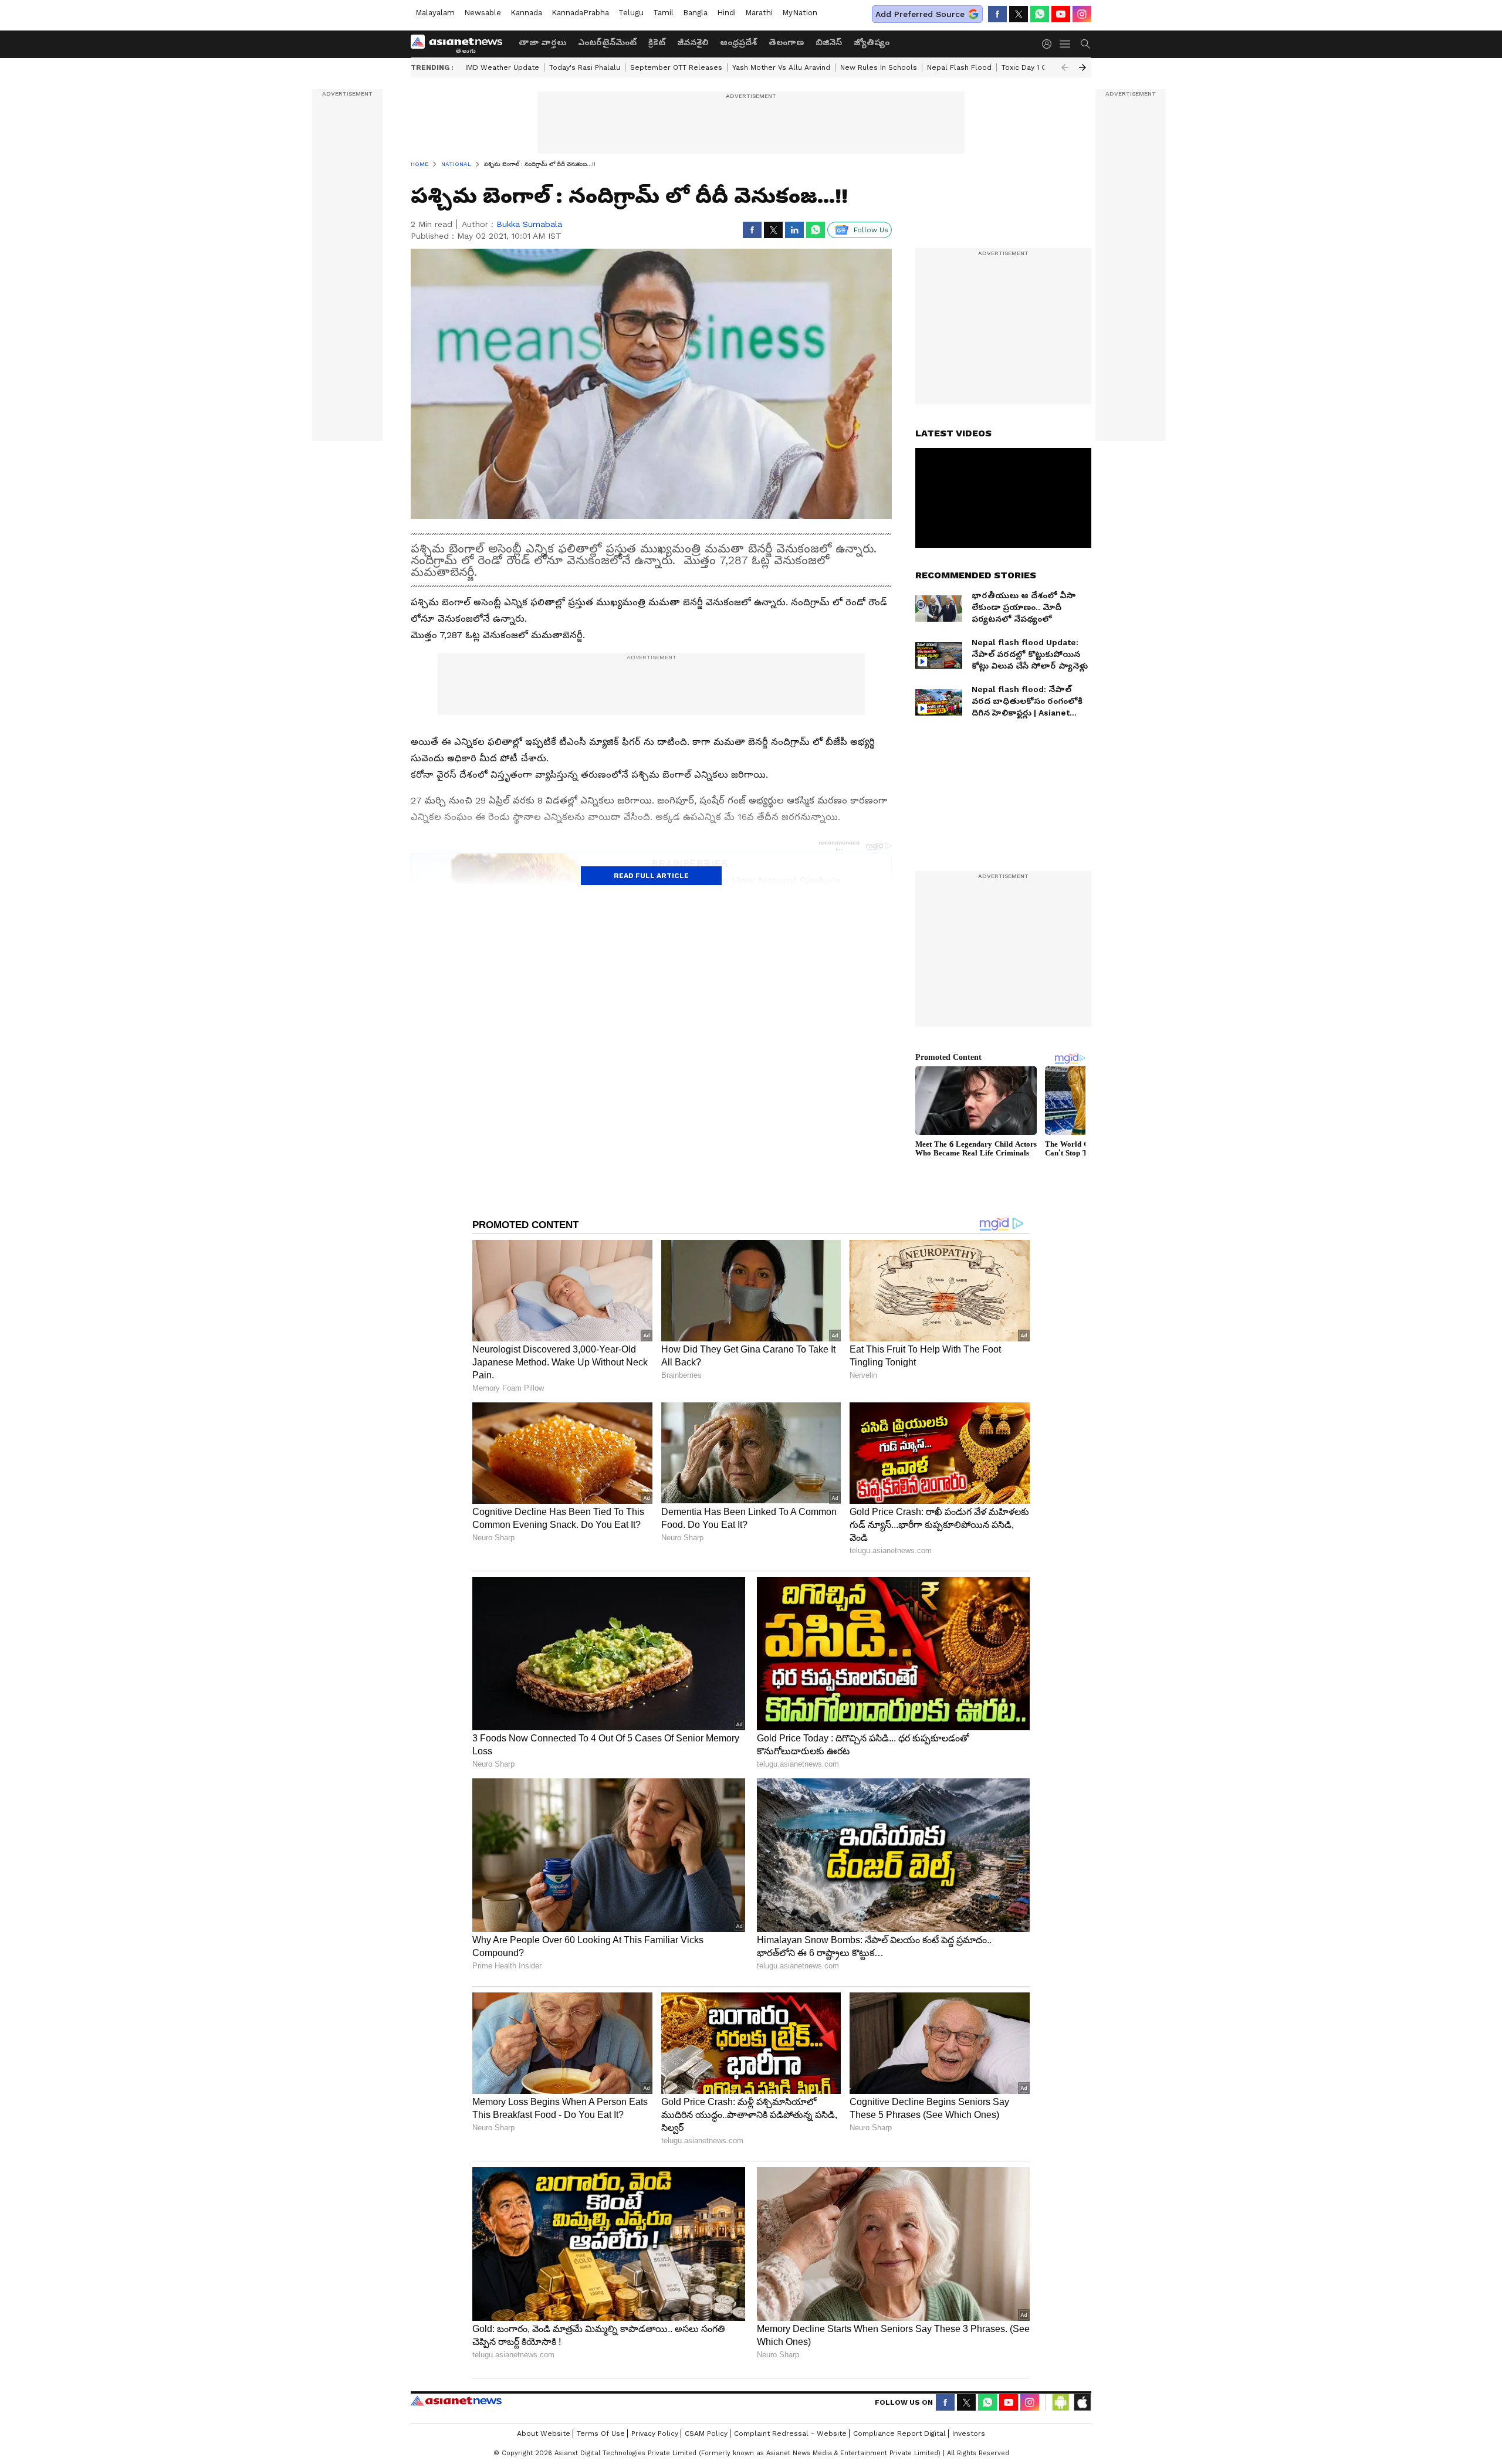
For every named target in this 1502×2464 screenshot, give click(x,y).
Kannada (526, 13)
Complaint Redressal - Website (790, 2434)
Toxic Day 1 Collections (1042, 67)
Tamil (663, 13)
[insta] (1082, 14)
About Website (544, 2434)
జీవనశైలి (693, 42)
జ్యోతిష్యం (872, 42)
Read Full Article (651, 876)
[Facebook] (997, 14)
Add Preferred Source (920, 14)
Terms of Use (601, 2434)
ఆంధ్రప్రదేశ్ (738, 42)
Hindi (726, 13)
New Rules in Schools (879, 67)
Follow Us (871, 230)
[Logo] (461, 44)
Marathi (759, 13)
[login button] (1050, 44)
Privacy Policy (655, 2434)
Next (1082, 67)
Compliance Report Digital (899, 2434)
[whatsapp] (1040, 14)
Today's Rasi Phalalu (585, 67)
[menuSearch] (1085, 44)
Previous (1065, 67)
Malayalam (435, 13)
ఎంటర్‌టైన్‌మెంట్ (607, 42)
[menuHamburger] (1065, 44)
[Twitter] (1019, 14)
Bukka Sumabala (529, 224)
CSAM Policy (706, 2434)
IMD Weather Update (502, 67)
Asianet (456, 2401)
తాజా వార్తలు (542, 42)
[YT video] (1061, 14)
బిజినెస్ (829, 42)
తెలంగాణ (786, 42)
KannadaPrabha (580, 13)
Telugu (631, 13)
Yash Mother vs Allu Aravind (781, 67)
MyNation (800, 13)
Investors (969, 2434)
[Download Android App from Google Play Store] (1061, 2402)
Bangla (695, 13)
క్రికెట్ (657, 42)
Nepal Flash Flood (959, 67)
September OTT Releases (676, 67)
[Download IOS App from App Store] (1082, 2402)
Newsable (483, 13)
